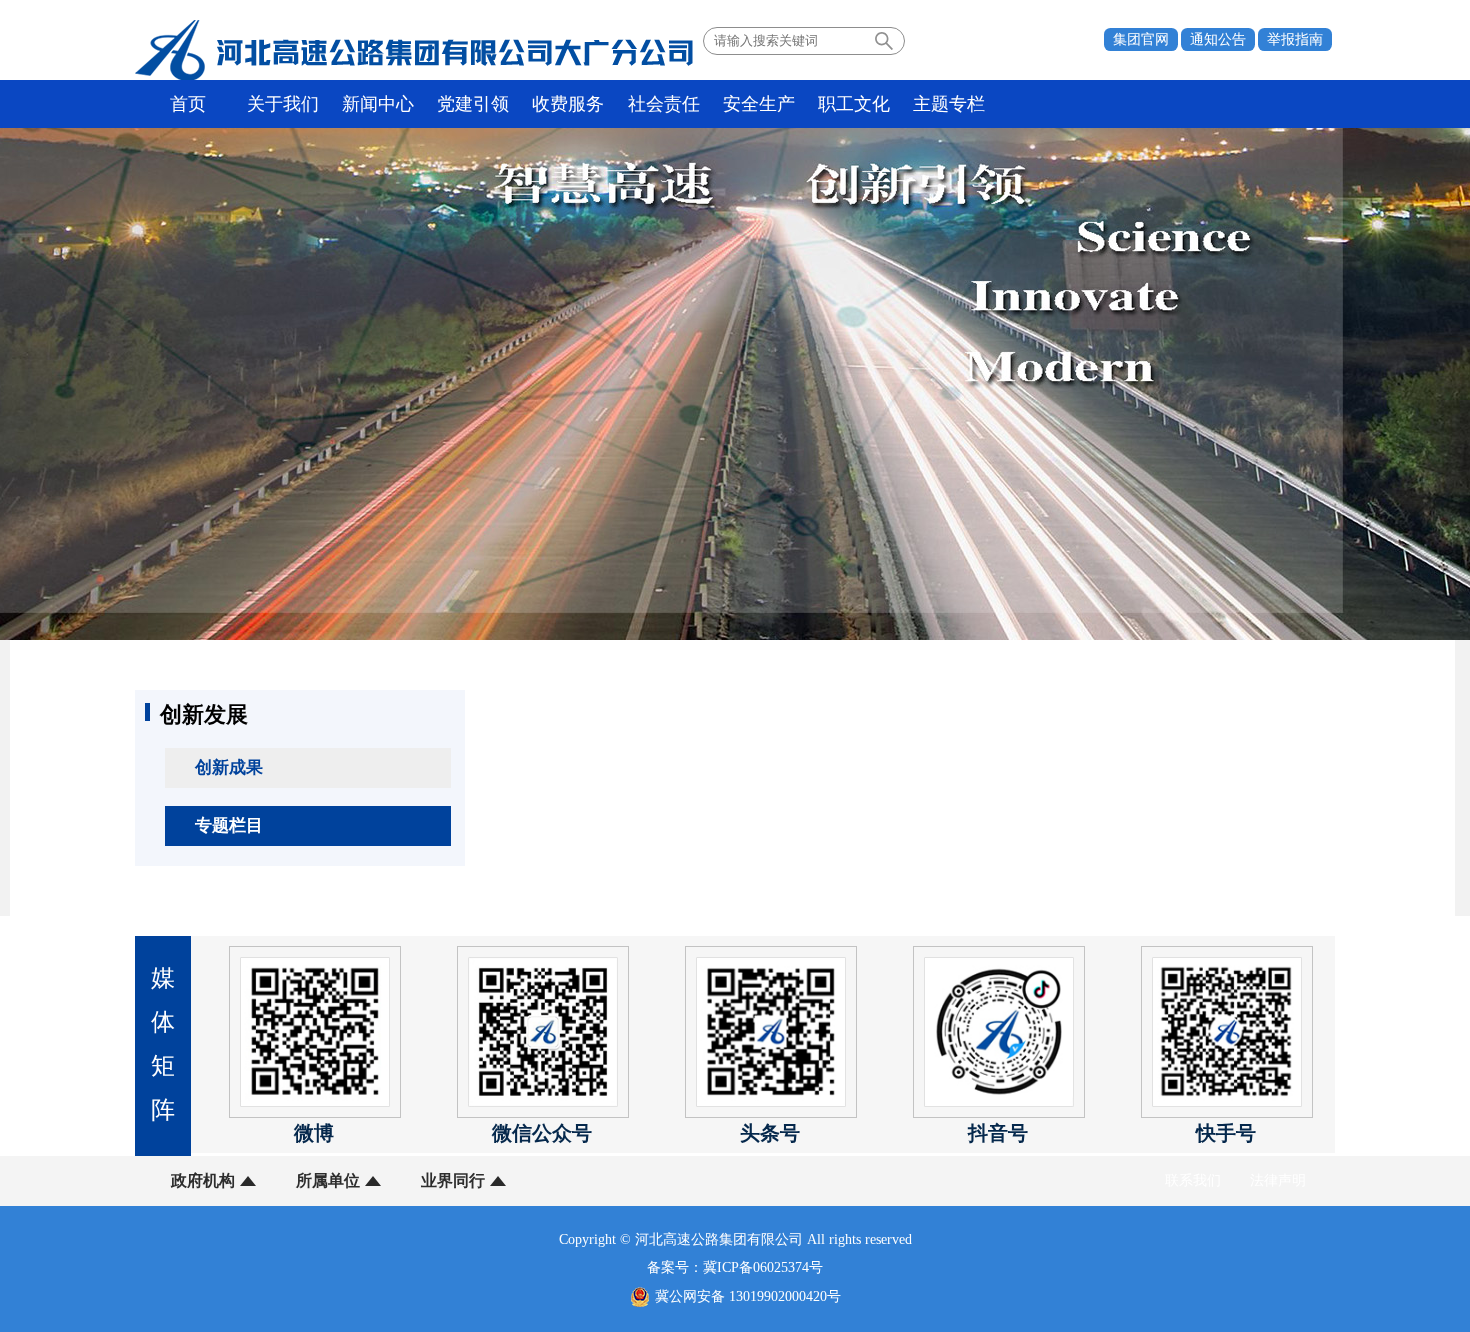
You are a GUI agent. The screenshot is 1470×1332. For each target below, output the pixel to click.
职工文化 (854, 104)
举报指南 (1295, 39)
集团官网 (1141, 39)
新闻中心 (378, 104)
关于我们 (283, 104)
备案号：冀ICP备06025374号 (735, 1267)
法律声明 (1278, 1180)
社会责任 (664, 104)
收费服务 (568, 104)
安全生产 (759, 104)
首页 (188, 104)
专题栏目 (229, 825)
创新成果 (229, 767)
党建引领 (473, 104)
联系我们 (1193, 1180)
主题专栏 (949, 104)
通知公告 (1218, 39)
